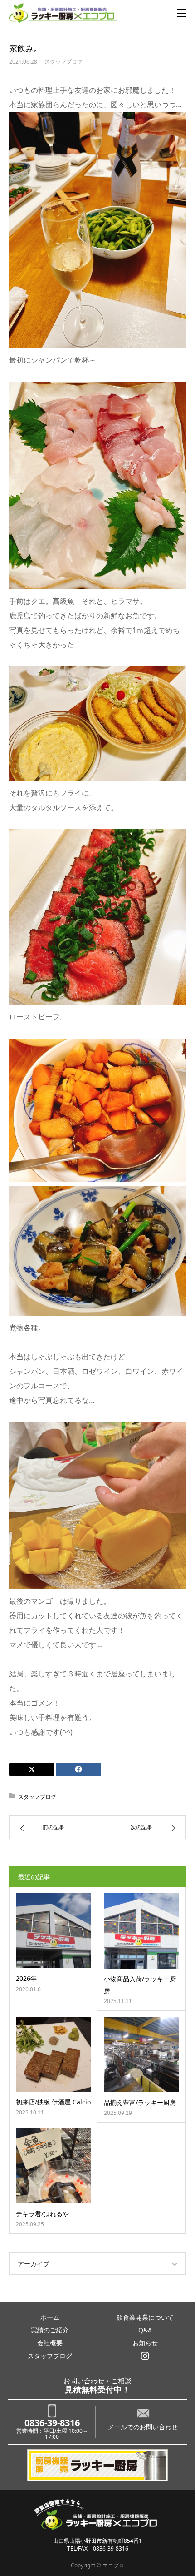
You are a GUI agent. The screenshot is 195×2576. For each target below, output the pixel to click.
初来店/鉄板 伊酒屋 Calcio (53, 2102)
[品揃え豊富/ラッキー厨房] (141, 2054)
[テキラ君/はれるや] (53, 2166)
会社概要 (50, 2343)
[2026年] (53, 1931)
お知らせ (145, 2343)
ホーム (50, 2317)
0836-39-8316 (52, 2423)
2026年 (26, 1978)
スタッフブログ (63, 62)
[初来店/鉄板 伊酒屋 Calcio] (53, 2054)
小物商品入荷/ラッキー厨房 (140, 1984)
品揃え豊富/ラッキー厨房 (140, 2102)
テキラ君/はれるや (42, 2214)
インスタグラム (145, 2356)
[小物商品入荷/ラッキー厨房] (141, 1931)
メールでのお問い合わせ (143, 2427)
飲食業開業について (145, 2317)
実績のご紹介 (50, 2330)
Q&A (145, 2330)
